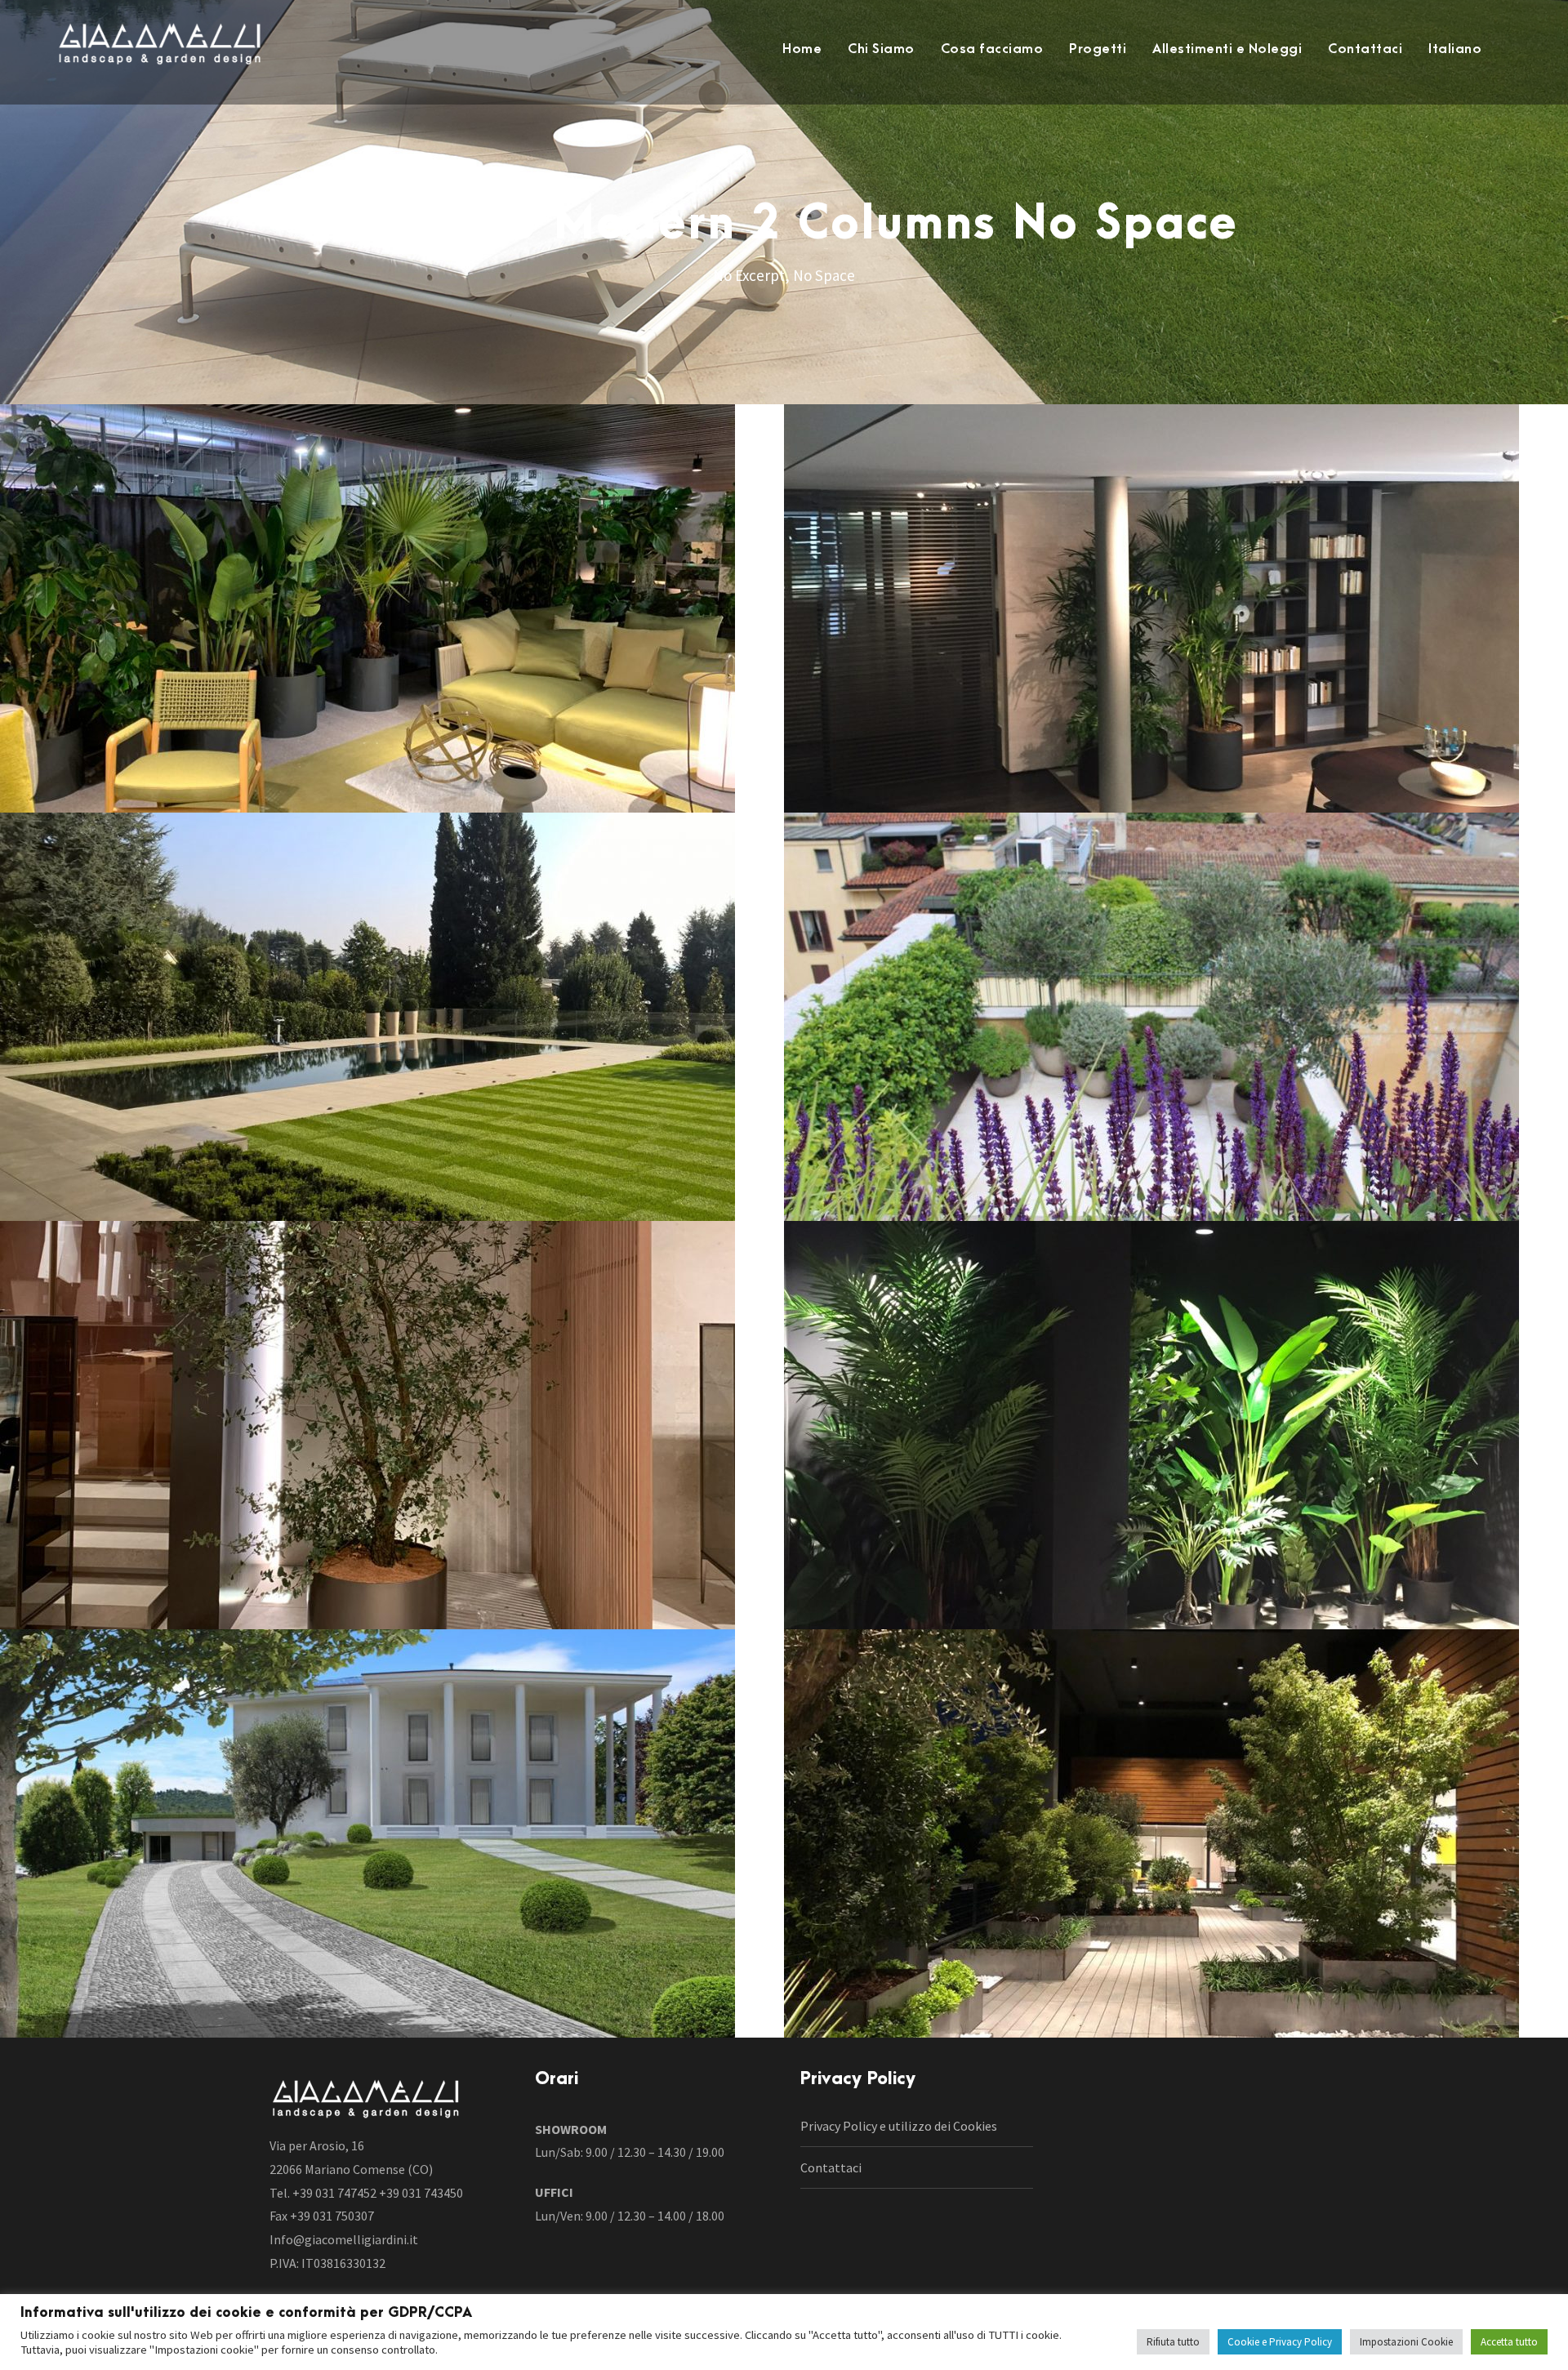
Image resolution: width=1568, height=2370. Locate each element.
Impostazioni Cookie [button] (1406, 2342)
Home (802, 49)
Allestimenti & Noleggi (392, 648)
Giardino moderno (392, 1847)
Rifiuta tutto (1173, 2342)
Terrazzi (1176, 1056)
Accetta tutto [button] (1509, 2342)
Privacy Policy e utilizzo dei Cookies (899, 2126)
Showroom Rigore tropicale (1176, 622)
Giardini (392, 1056)
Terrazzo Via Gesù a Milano (1176, 1030)
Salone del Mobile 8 (392, 1439)
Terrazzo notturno (1176, 1847)
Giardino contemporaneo (392, 1030)
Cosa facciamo (992, 49)
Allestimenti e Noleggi (1227, 49)
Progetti (1098, 49)
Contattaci (1365, 49)
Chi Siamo (881, 49)
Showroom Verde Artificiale (1176, 1439)
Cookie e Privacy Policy (1280, 2342)
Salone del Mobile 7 (392, 622)
